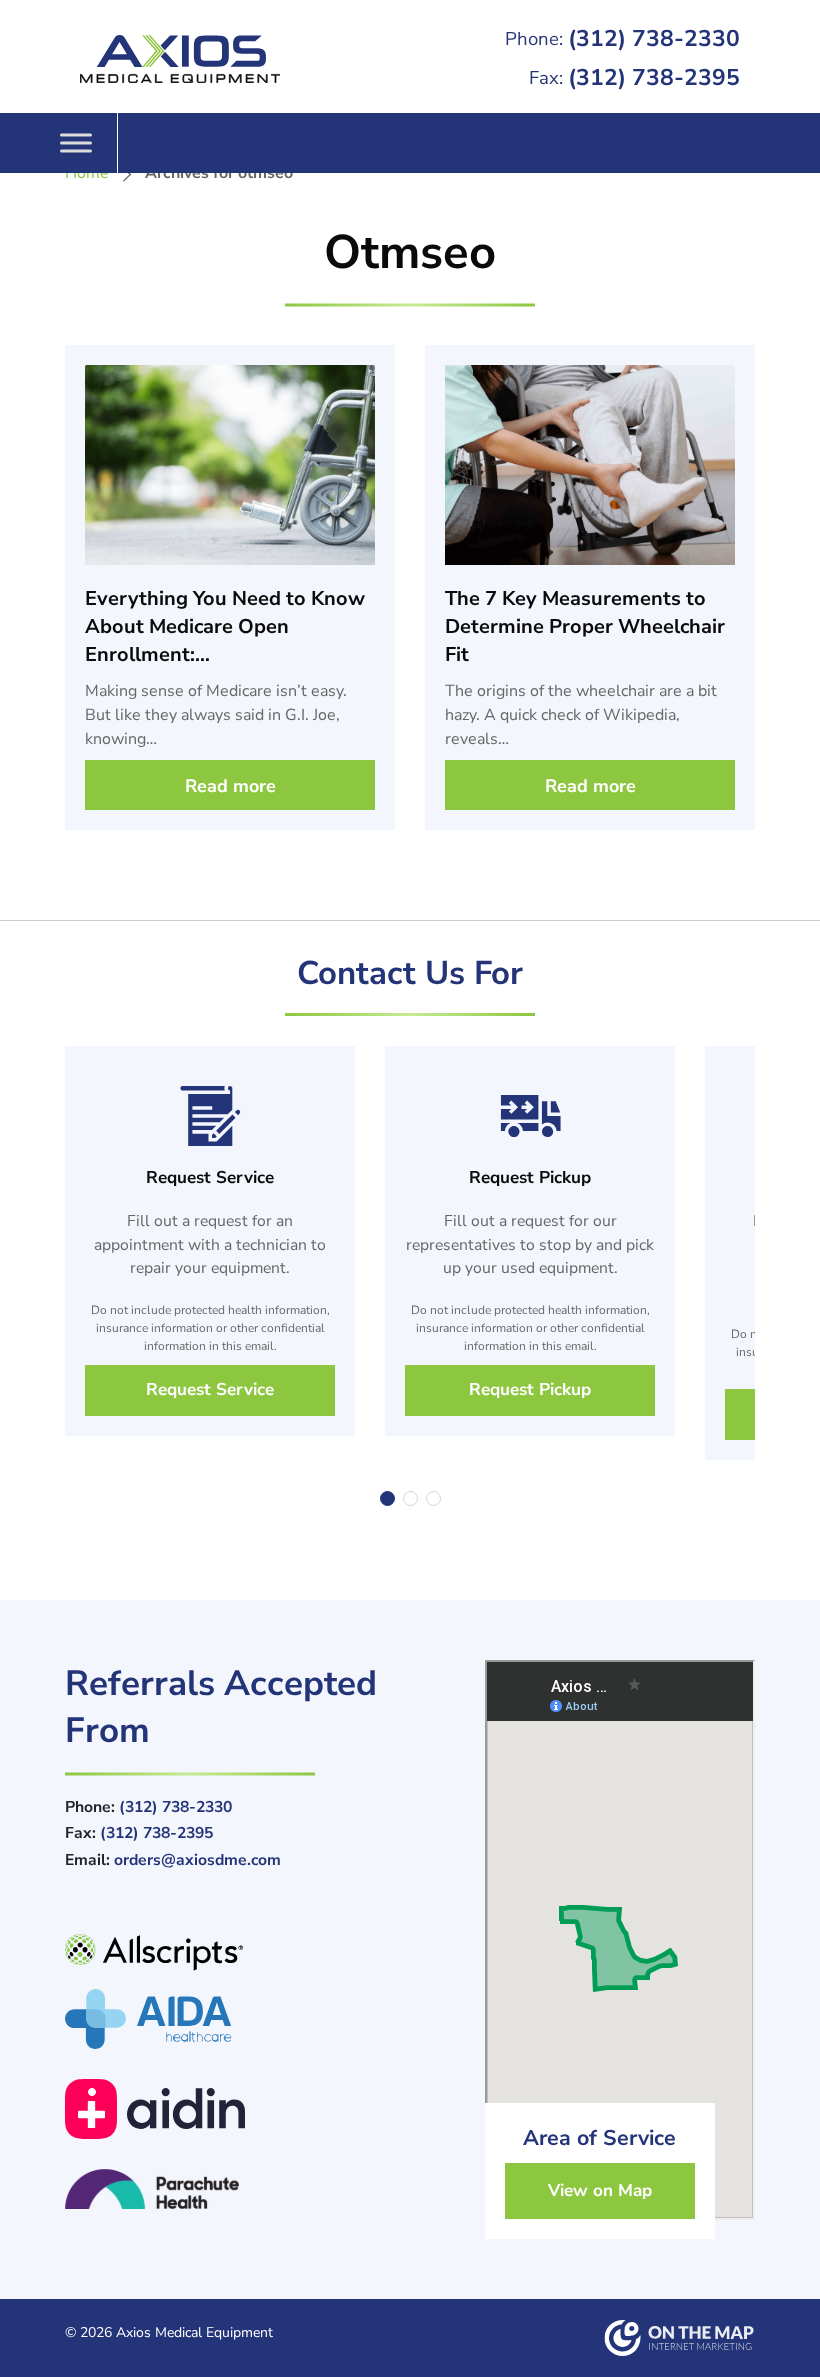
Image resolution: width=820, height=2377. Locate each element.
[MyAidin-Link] (260, 2109)
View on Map (600, 2190)
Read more (230, 786)
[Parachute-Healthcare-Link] (260, 2189)
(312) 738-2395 (634, 77)
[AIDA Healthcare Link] (260, 2019)
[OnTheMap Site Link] (679, 2338)
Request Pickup (530, 1389)
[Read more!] (230, 547)
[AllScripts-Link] (260, 1961)
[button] (387, 1498)
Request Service (210, 1389)
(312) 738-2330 (622, 38)
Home (87, 173)
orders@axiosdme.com (197, 1860)
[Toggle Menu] (76, 142)
